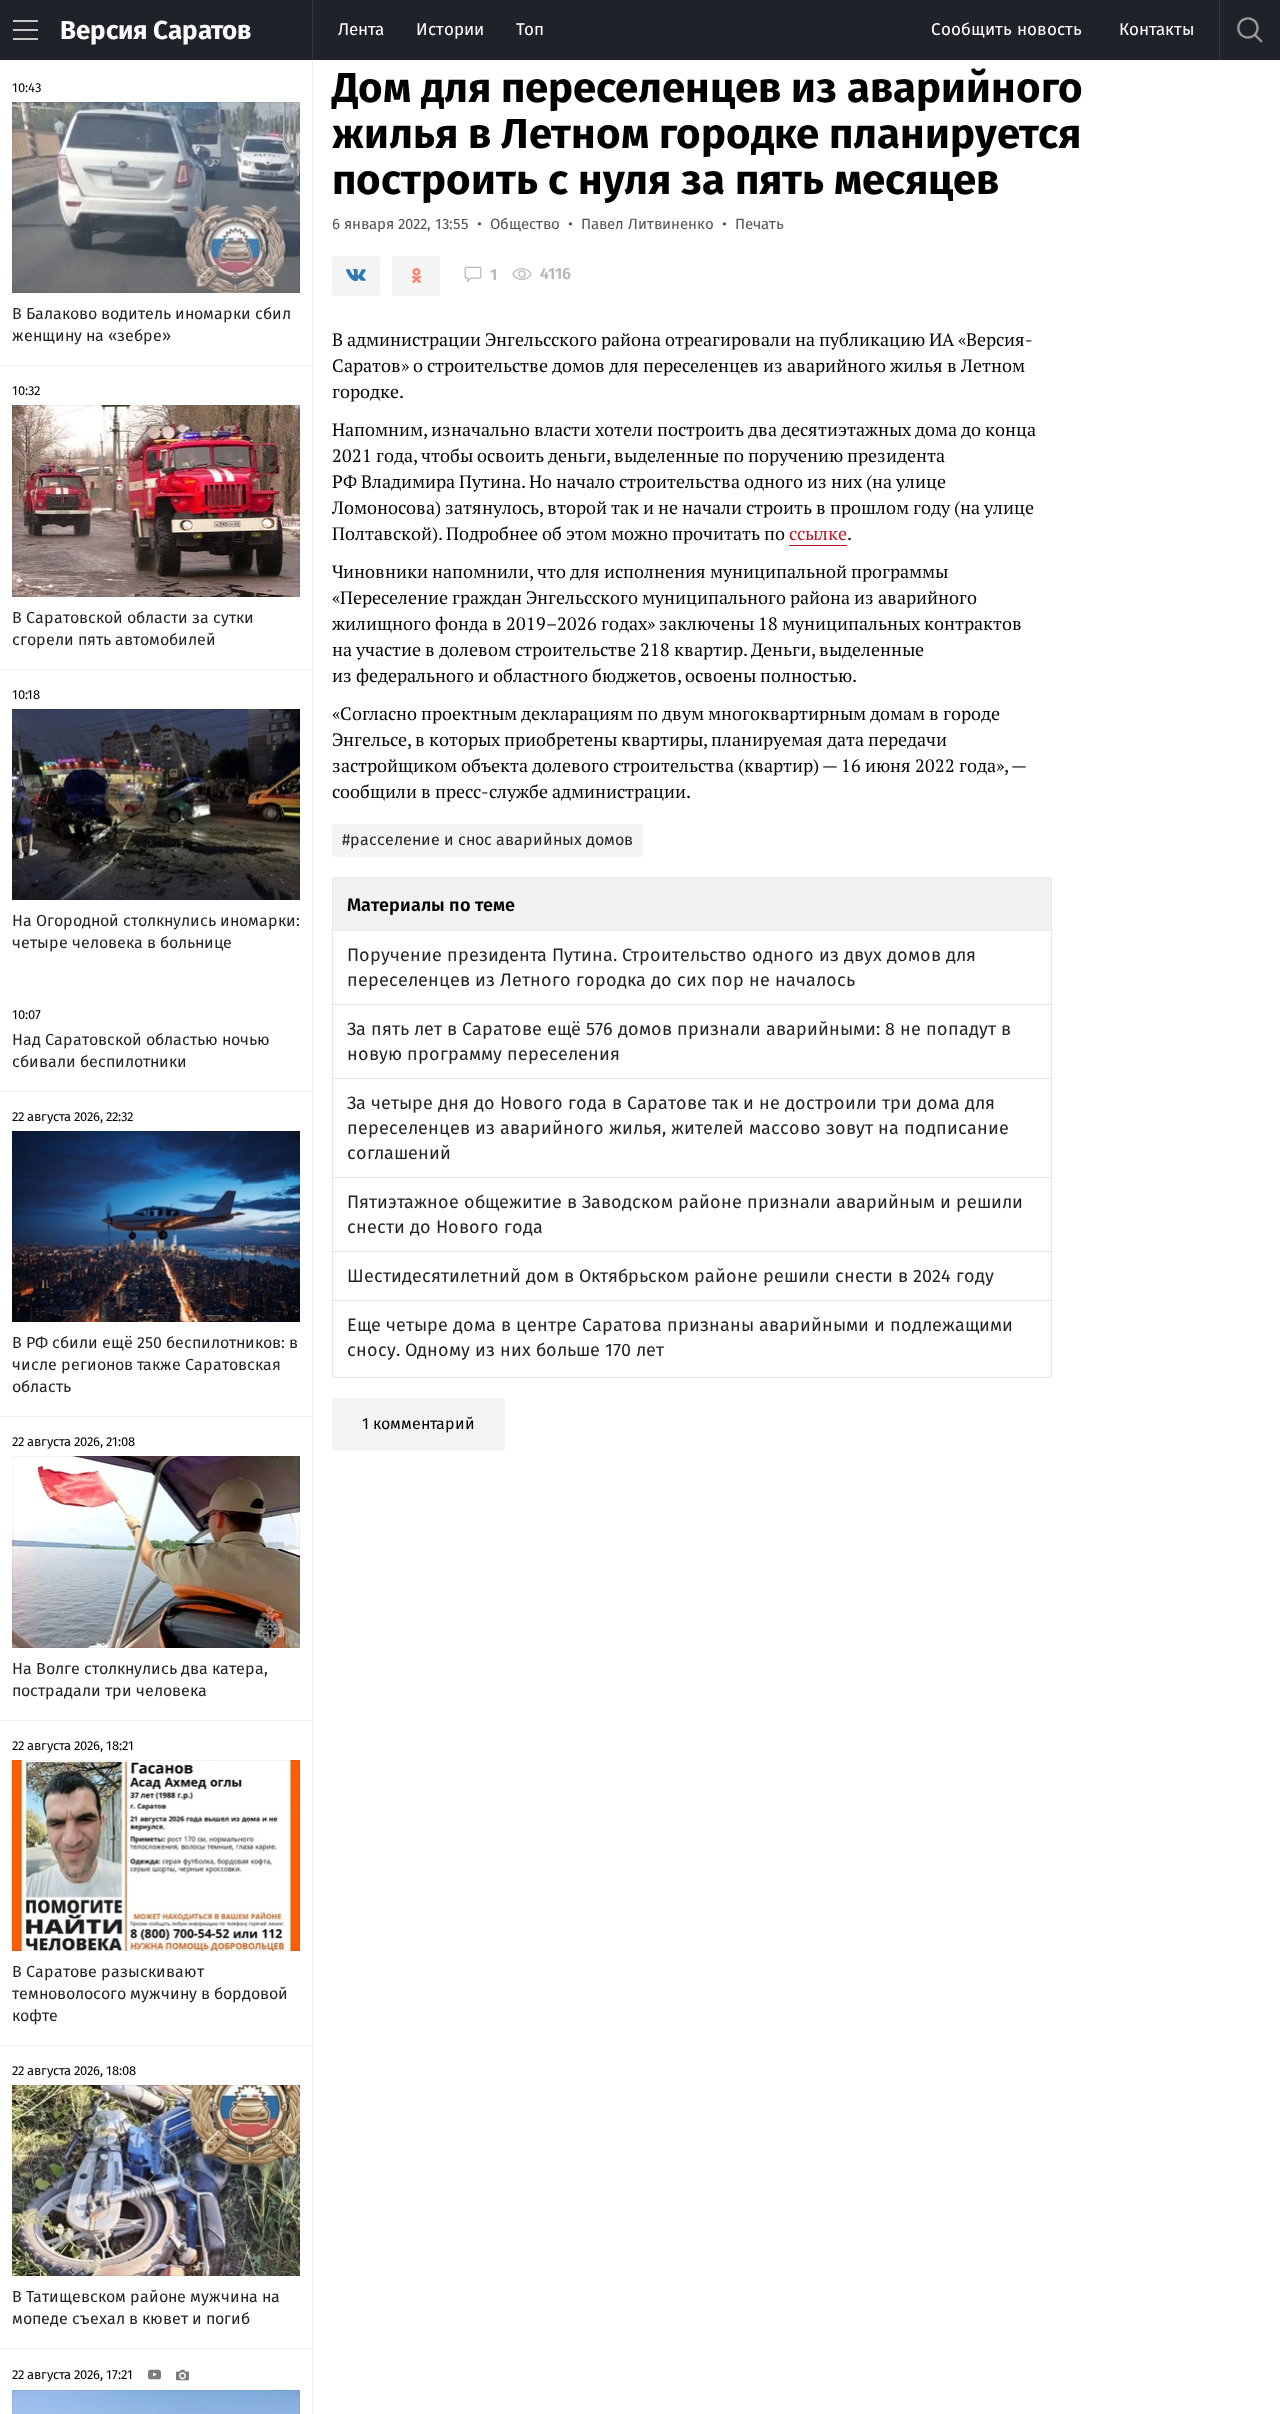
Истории (450, 29)
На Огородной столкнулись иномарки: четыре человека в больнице (156, 931)
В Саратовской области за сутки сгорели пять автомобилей (133, 628)
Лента (361, 29)
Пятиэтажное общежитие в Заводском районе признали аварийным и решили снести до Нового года (685, 1214)
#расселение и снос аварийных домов (487, 839)
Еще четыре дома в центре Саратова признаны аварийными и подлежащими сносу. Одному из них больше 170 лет (680, 1337)
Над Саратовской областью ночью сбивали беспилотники (141, 1050)
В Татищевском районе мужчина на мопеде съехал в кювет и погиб (146, 2307)
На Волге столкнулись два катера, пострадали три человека (140, 1679)
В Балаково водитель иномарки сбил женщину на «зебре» (151, 324)
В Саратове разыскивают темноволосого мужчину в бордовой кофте (150, 1993)
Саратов (155, 30)
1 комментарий (418, 1423)
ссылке (818, 533)
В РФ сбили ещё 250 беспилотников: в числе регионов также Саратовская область (155, 1364)
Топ (530, 29)
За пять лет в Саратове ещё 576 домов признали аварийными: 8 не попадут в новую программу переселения (679, 1041)
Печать (759, 224)
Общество (525, 224)
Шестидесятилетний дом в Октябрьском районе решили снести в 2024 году (670, 1276)
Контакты (1156, 29)
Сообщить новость (1006, 29)
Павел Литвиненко (647, 224)
